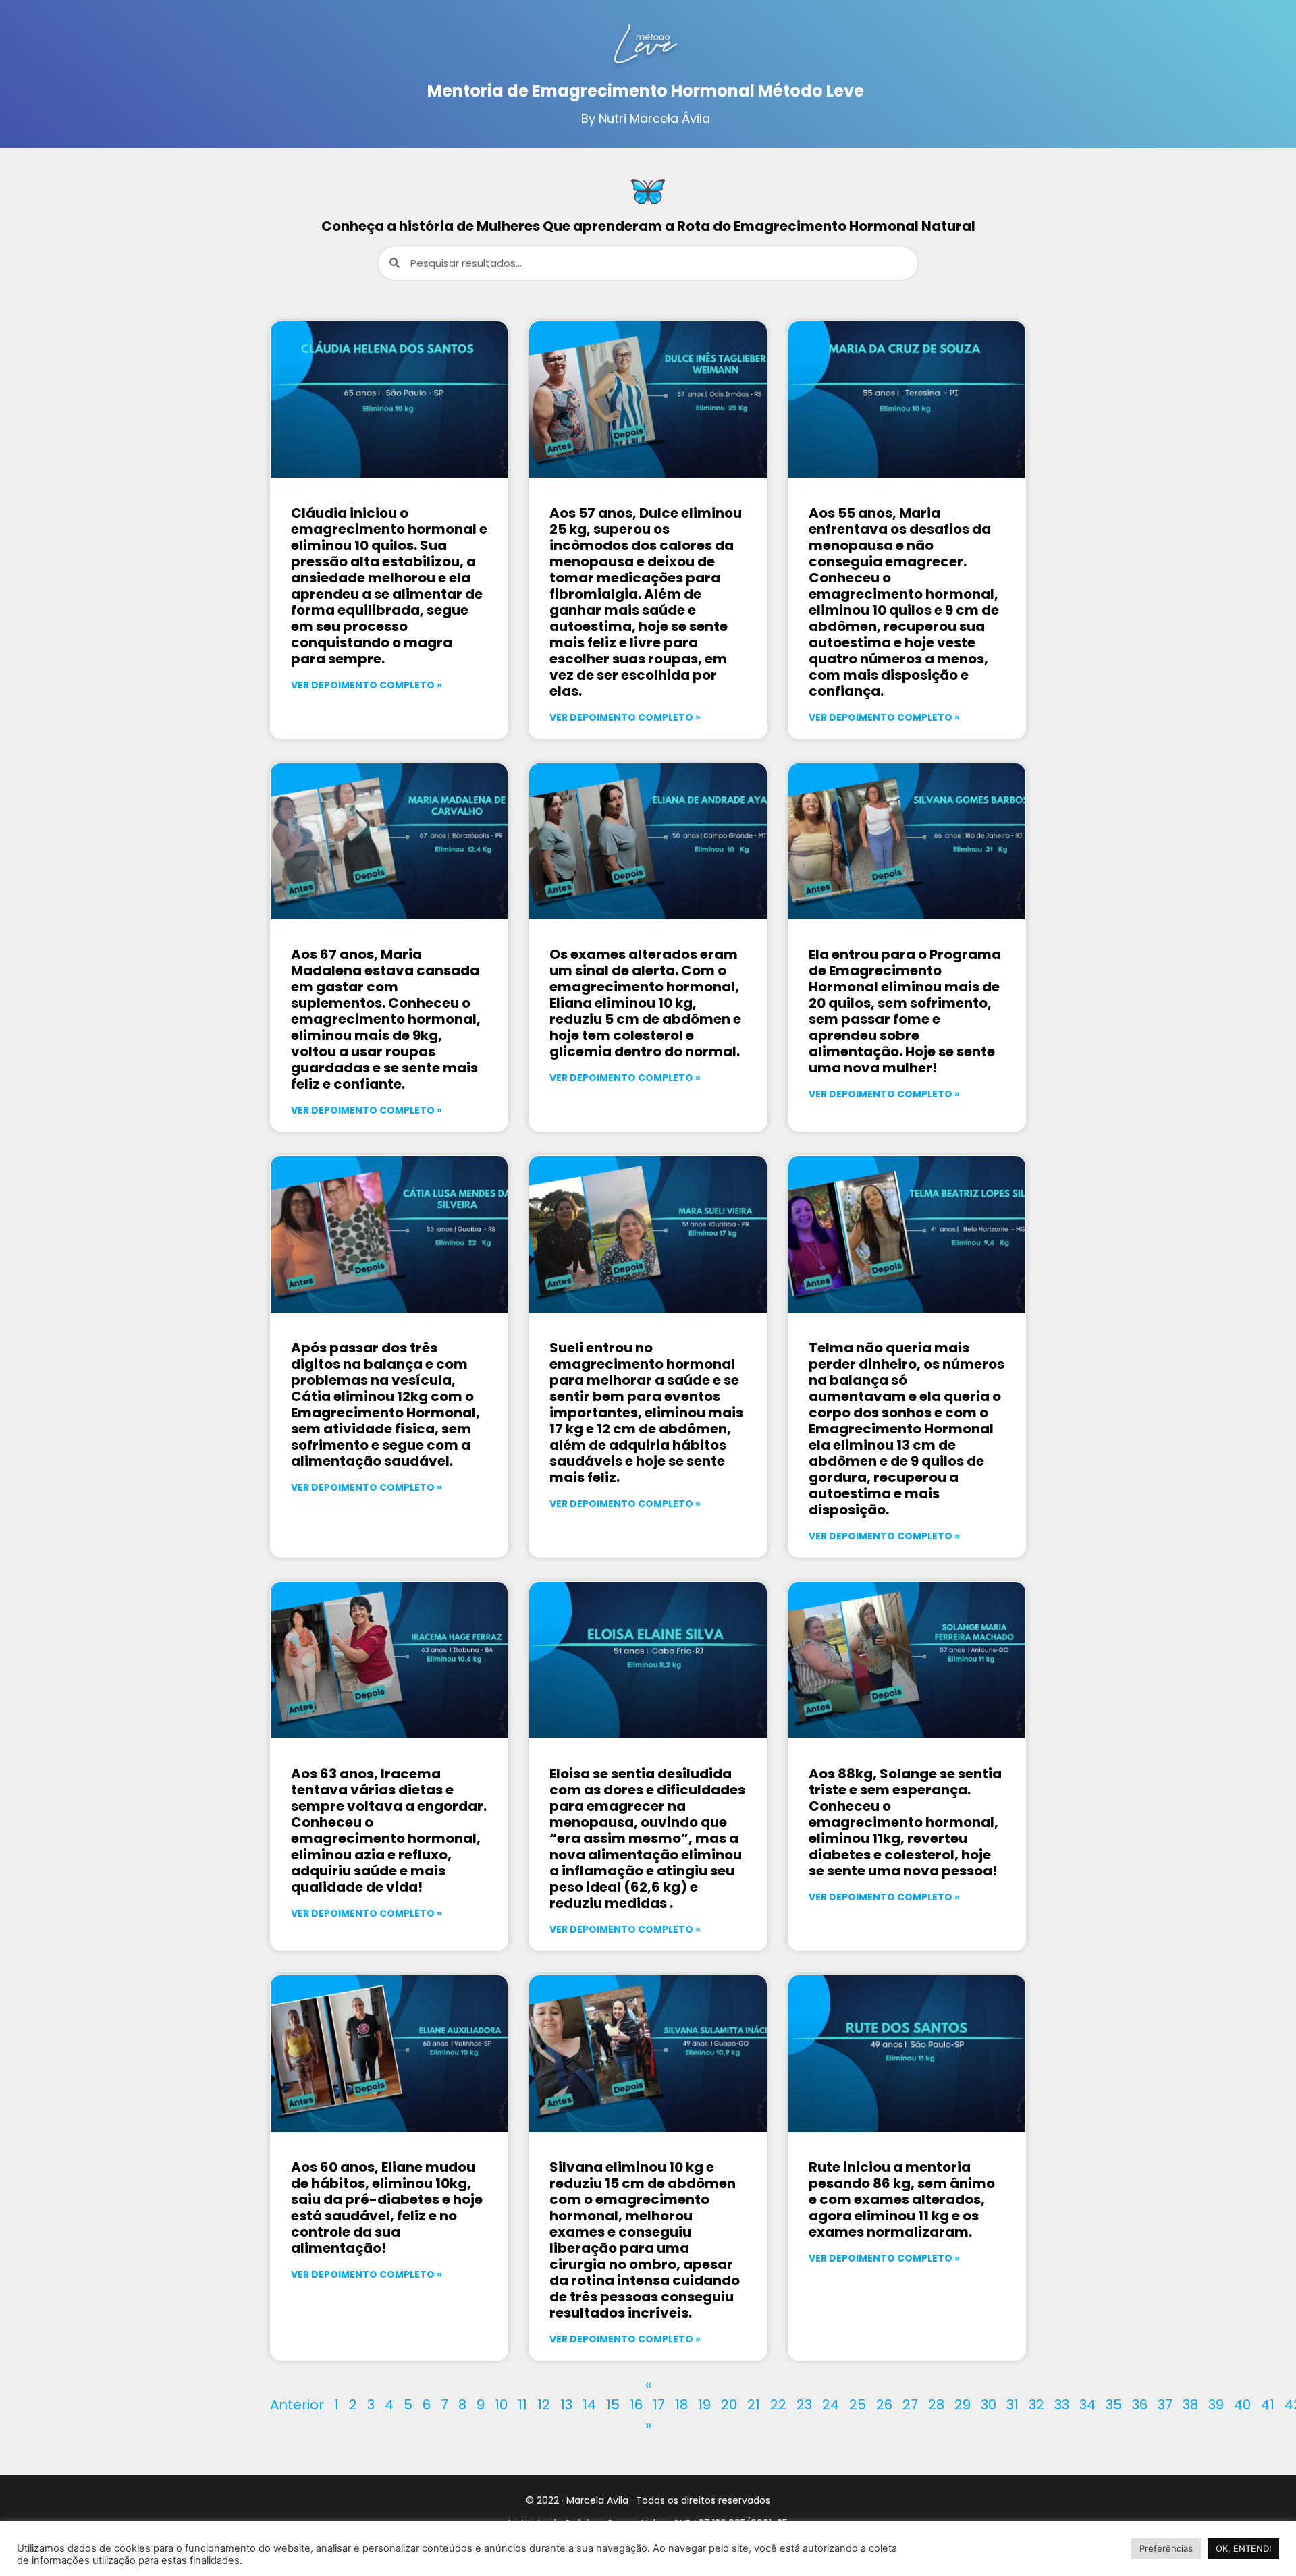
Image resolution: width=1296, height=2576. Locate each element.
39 (1216, 2405)
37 (1165, 2405)
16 (636, 2405)
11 (522, 2405)
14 (589, 2405)
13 (566, 2405)
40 (1242, 2405)
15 (613, 2405)
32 (1036, 2405)
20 (729, 2405)
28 (936, 2405)
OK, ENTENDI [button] (1243, 2548)
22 (778, 2405)
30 (989, 2405)
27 (910, 2405)
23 (804, 2405)
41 (1268, 2405)
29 (963, 2405)
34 (1087, 2405)
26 (884, 2405)
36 (1140, 2405)
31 (1013, 2405)
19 (704, 2405)
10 (501, 2405)
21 (754, 2405)
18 (681, 2405)
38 (1190, 2405)
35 (1114, 2405)
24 (831, 2405)
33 (1062, 2405)
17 (659, 2405)
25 (858, 2405)
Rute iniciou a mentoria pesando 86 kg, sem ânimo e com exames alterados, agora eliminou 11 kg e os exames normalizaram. (902, 2199)
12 (544, 2405)
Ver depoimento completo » (367, 685)
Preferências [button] (1166, 2548)
